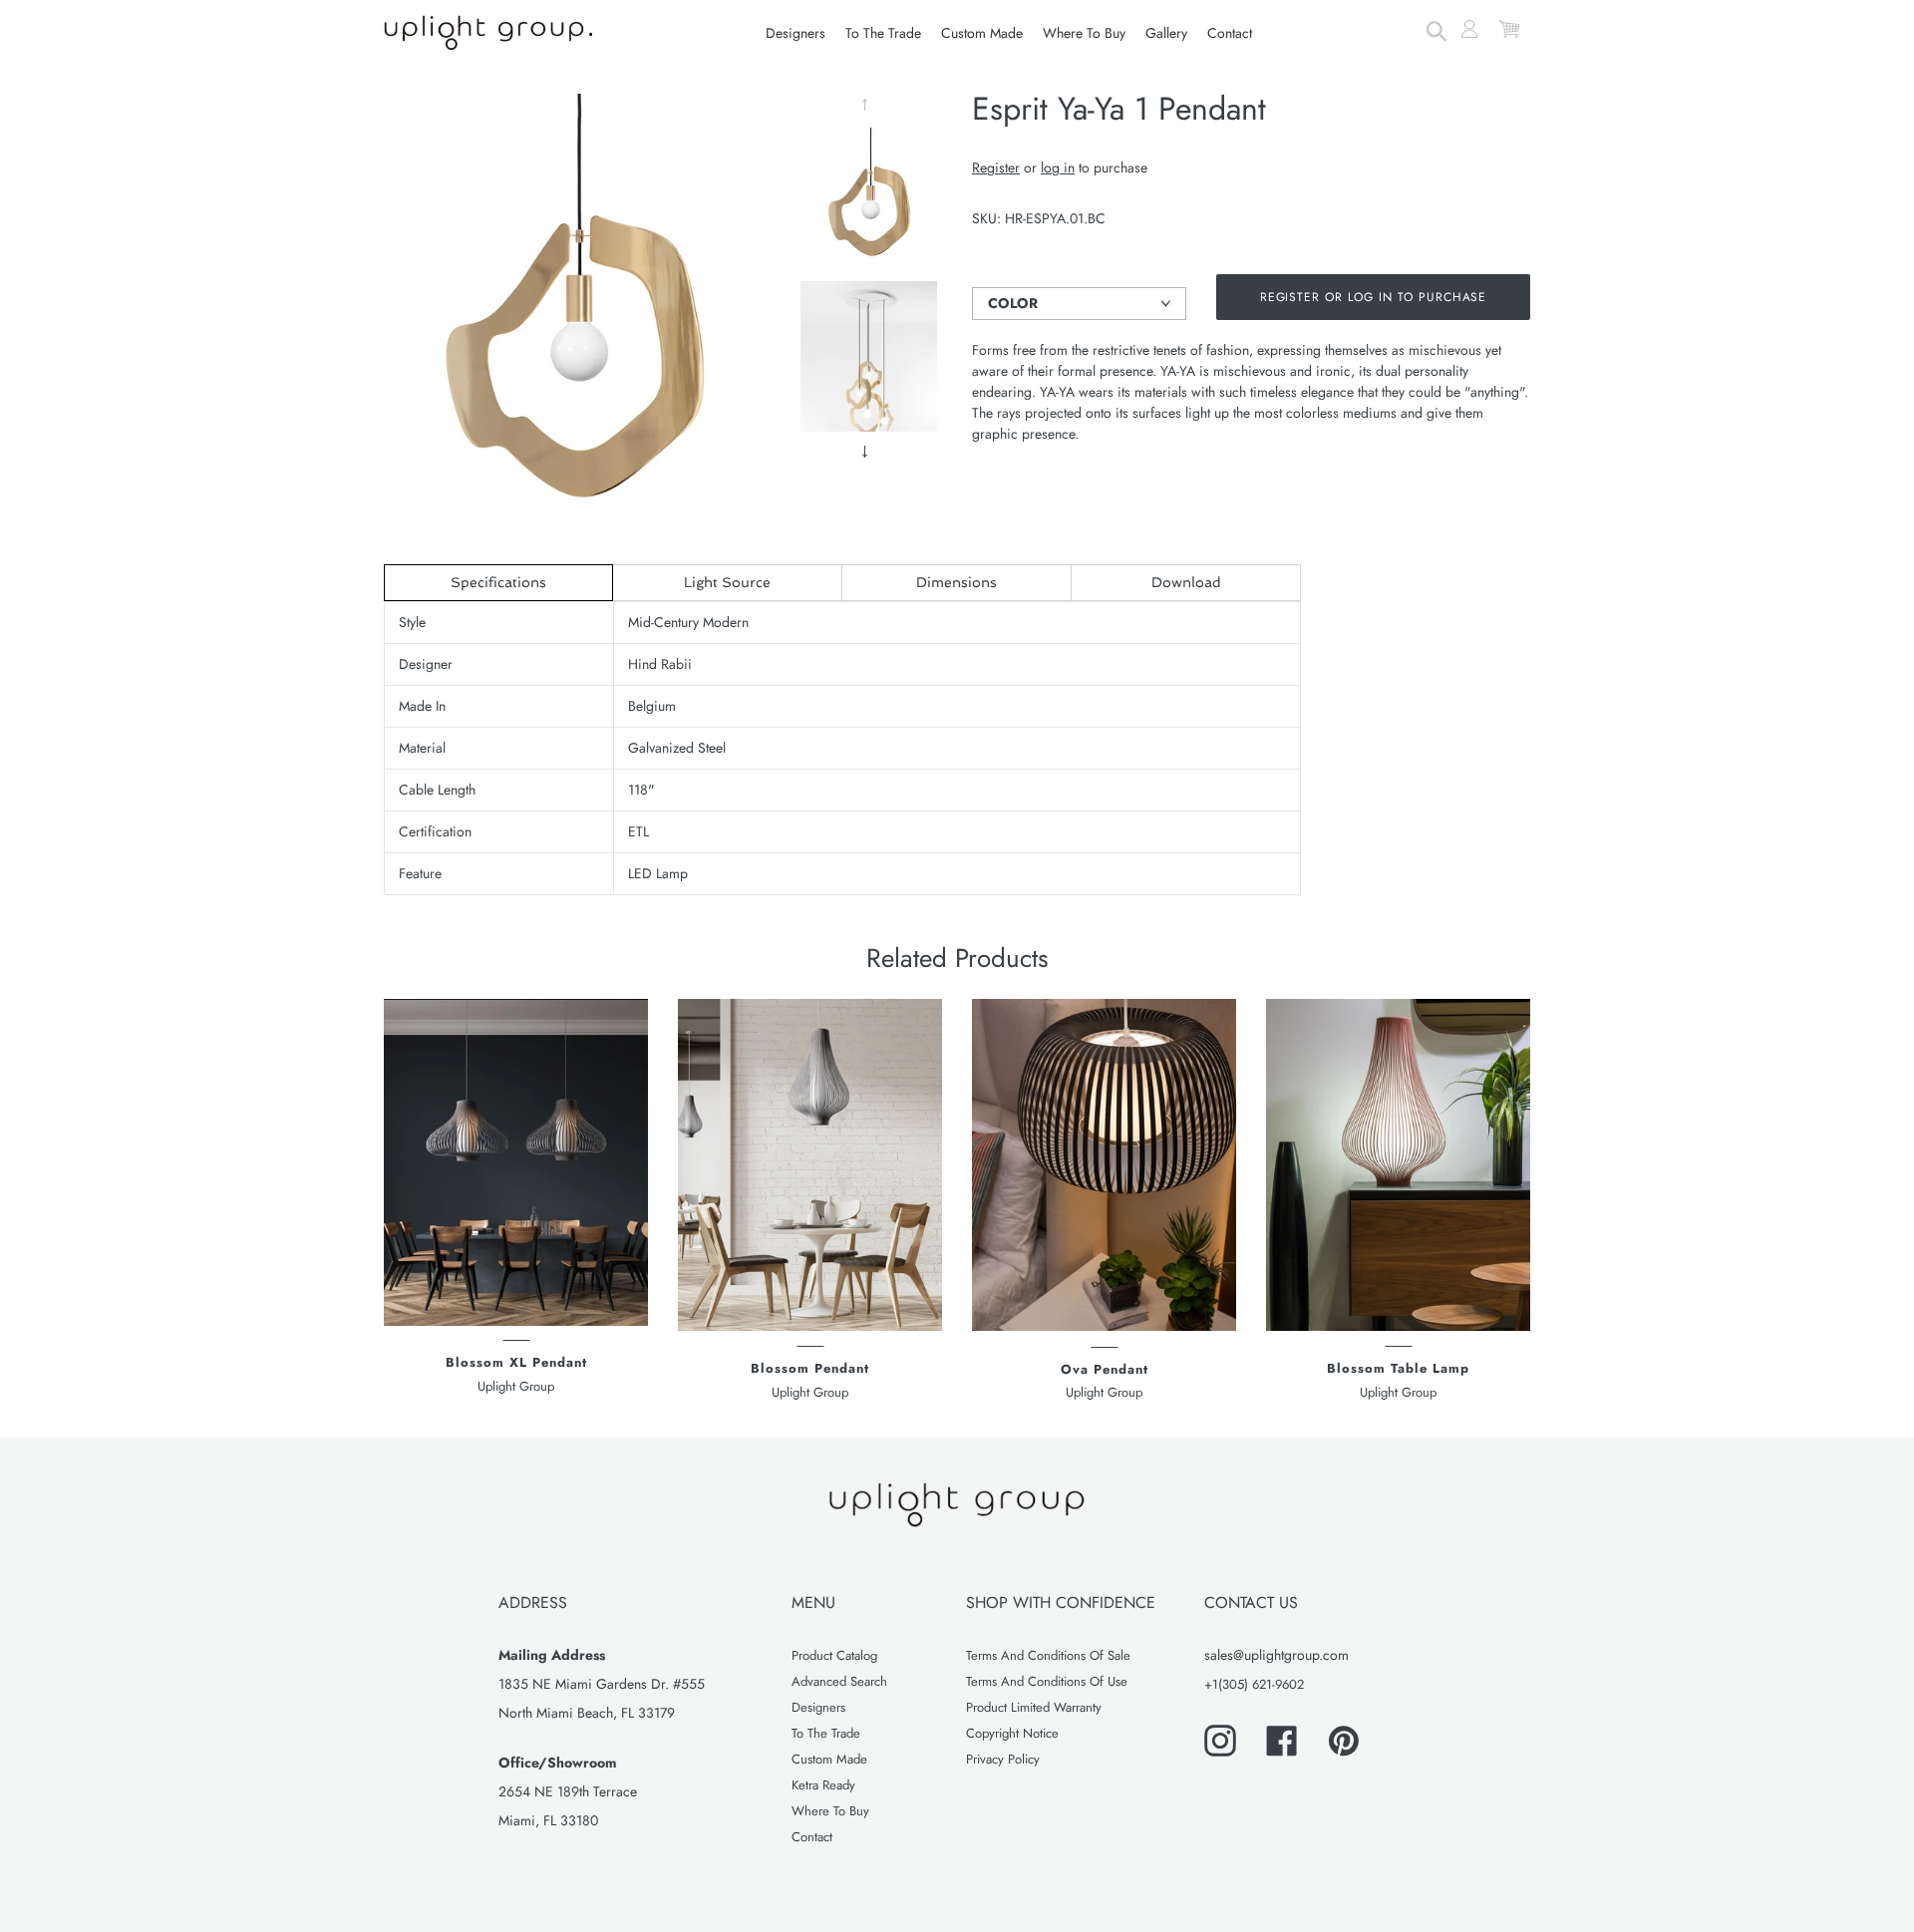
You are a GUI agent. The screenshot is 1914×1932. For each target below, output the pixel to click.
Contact (812, 1837)
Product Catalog (834, 1655)
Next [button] (868, 452)
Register (996, 167)
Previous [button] (868, 105)
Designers (818, 1707)
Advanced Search (839, 1681)
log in (1058, 167)
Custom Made (829, 1759)
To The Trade (826, 1733)
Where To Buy (830, 1811)
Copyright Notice (1012, 1733)
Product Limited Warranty (1034, 1707)
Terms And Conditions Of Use (1047, 1681)
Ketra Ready (823, 1785)
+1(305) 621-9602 (1254, 1684)
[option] (869, 201)
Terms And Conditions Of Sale (1048, 1655)
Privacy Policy (1003, 1759)
